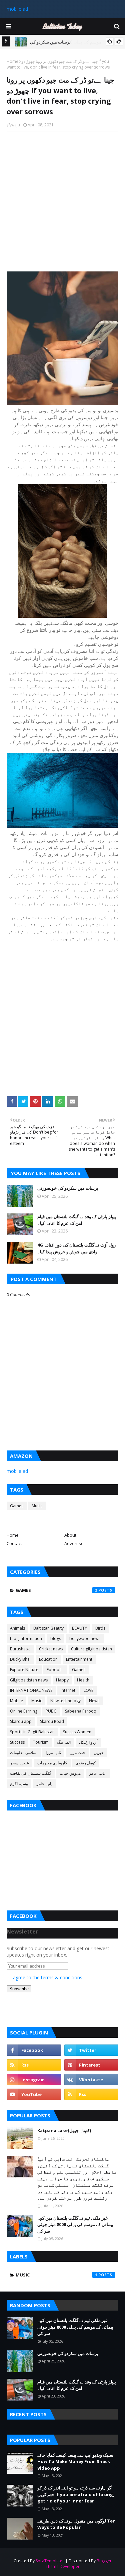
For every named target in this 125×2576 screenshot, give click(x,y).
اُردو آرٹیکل (88, 1742)
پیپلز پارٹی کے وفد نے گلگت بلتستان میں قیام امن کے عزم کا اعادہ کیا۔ (77, 1220)
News (94, 1701)
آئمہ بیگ (64, 1742)
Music (37, 1506)
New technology (65, 1701)
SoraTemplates (50, 2561)
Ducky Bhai (20, 1659)
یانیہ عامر (44, 1784)
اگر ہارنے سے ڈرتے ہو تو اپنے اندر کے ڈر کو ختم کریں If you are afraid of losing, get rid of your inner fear (76, 2494)
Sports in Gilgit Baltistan (32, 1732)
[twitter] (91, 2050)
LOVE (88, 1690)
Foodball (55, 1670)
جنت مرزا (77, 1752)
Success (17, 1742)
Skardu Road (52, 1721)
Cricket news (51, 1649)
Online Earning (24, 1711)
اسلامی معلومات (24, 1752)
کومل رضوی (86, 1763)
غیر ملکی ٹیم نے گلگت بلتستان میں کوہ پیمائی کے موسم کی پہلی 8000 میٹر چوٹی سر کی (75, 2224)
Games (17, 1506)
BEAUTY (79, 1628)
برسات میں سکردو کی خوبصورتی (68, 1188)
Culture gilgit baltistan (91, 1649)
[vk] (91, 2080)
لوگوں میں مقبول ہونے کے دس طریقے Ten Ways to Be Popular (76, 2524)
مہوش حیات (70, 1773)
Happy (62, 1680)
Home (12, 61)
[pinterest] (91, 2065)
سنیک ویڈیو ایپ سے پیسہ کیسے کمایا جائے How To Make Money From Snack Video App (75, 2462)
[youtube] (34, 2094)
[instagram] (34, 2080)
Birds (100, 1628)
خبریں (99, 1752)
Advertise (74, 1543)
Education (48, 1659)
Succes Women (77, 1732)
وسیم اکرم (19, 1784)
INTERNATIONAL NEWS (31, 1690)
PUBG (51, 1711)
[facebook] (34, 2050)
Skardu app (21, 1721)
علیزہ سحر (19, 1763)
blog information (26, 1638)
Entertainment (79, 1659)
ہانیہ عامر (98, 1773)
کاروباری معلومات (52, 1763)
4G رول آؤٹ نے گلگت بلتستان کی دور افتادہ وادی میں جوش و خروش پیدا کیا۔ (76, 1248)
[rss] (34, 2065)
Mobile (16, 1701)
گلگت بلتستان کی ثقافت (31, 1773)
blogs (56, 1638)
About (70, 1535)
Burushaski (20, 1649)
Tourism (41, 1742)
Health (83, 1680)
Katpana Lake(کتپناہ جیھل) (64, 2130)
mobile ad (17, 9)
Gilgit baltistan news (29, 1680)
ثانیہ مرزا (53, 1752)
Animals (17, 1628)
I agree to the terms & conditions (46, 1977)
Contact (14, 1543)
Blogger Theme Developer (79, 2564)
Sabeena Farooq (81, 1711)
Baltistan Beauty (48, 1628)
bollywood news (85, 1638)
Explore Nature (24, 1670)
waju (16, 125)
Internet (68, 1690)
